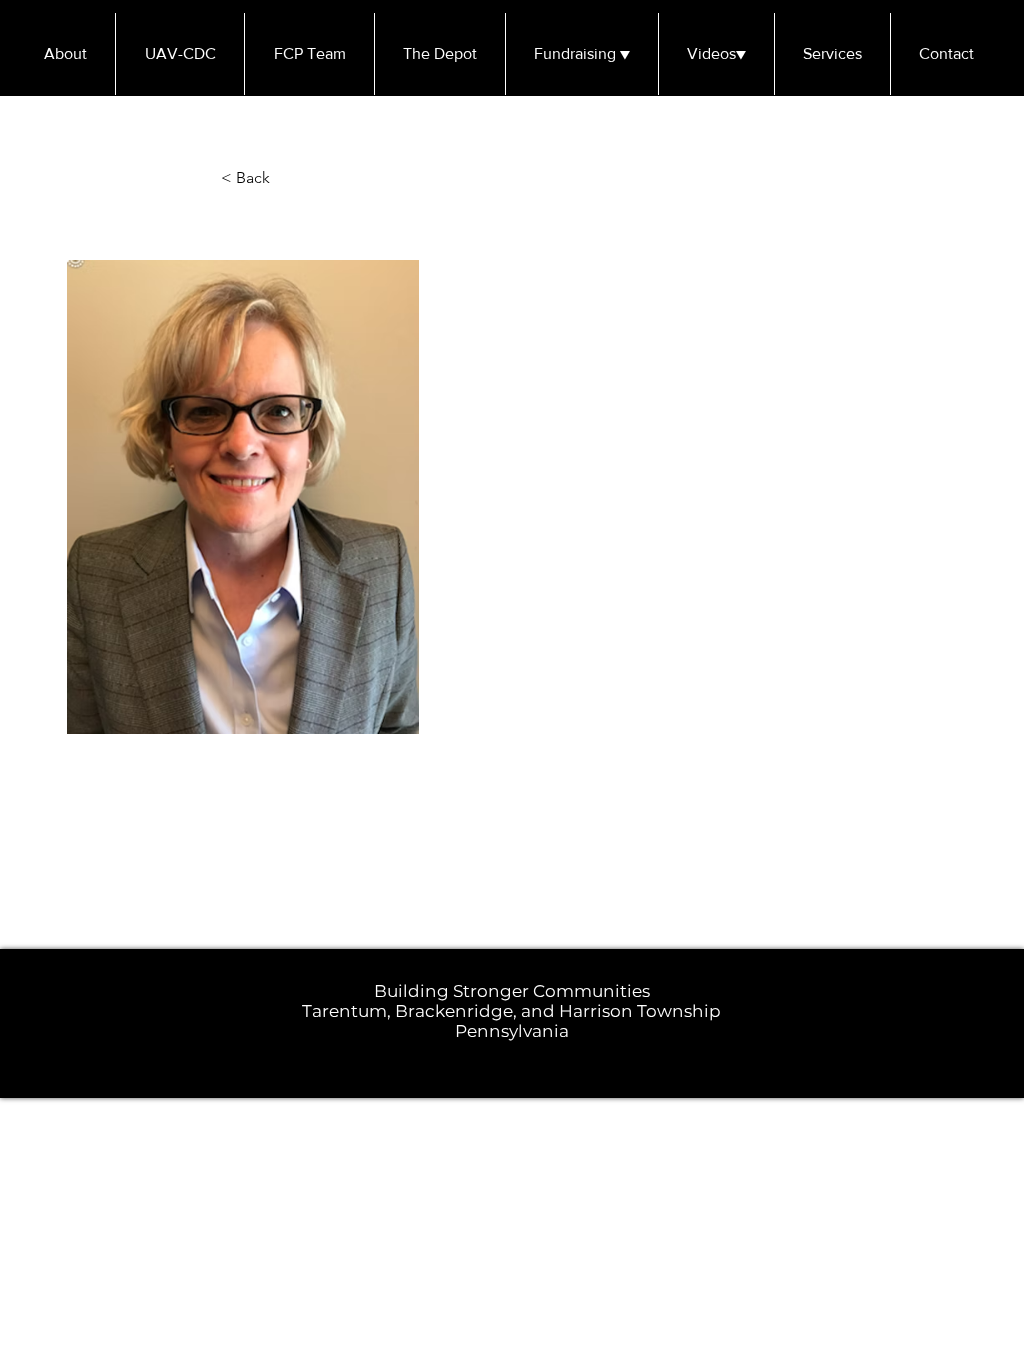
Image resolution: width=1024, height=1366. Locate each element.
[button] (286, 178)
